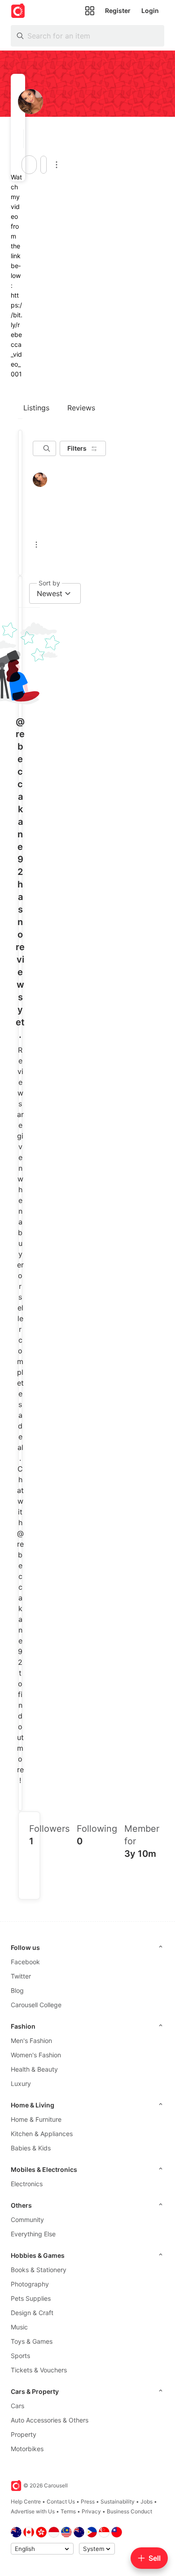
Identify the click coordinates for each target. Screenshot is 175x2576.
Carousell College (36, 2005)
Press (88, 2501)
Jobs (147, 2501)
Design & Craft (32, 2313)
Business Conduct (129, 2511)
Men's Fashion (31, 2041)
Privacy (91, 2511)
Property (24, 2434)
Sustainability (118, 2501)
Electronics (27, 2184)
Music (19, 2327)
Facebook (25, 1962)
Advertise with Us (33, 2511)
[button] (21, 139)
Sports (20, 2356)
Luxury (21, 2083)
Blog (17, 1990)
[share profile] (44, 165)
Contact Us (61, 2501)
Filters (77, 448)
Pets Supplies (31, 2298)
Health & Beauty (34, 2069)
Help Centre (26, 2501)
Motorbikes (27, 2449)
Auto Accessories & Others (50, 2420)
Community (27, 2220)
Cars (17, 2406)
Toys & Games (32, 2341)
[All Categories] (90, 11)
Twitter (21, 1976)
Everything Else (33, 2234)
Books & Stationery (39, 2270)
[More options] (57, 165)
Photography (30, 2284)
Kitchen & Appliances (42, 2134)
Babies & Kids (31, 2148)
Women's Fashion (36, 2055)
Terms (68, 2511)
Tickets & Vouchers (39, 2370)
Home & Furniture (36, 2119)
